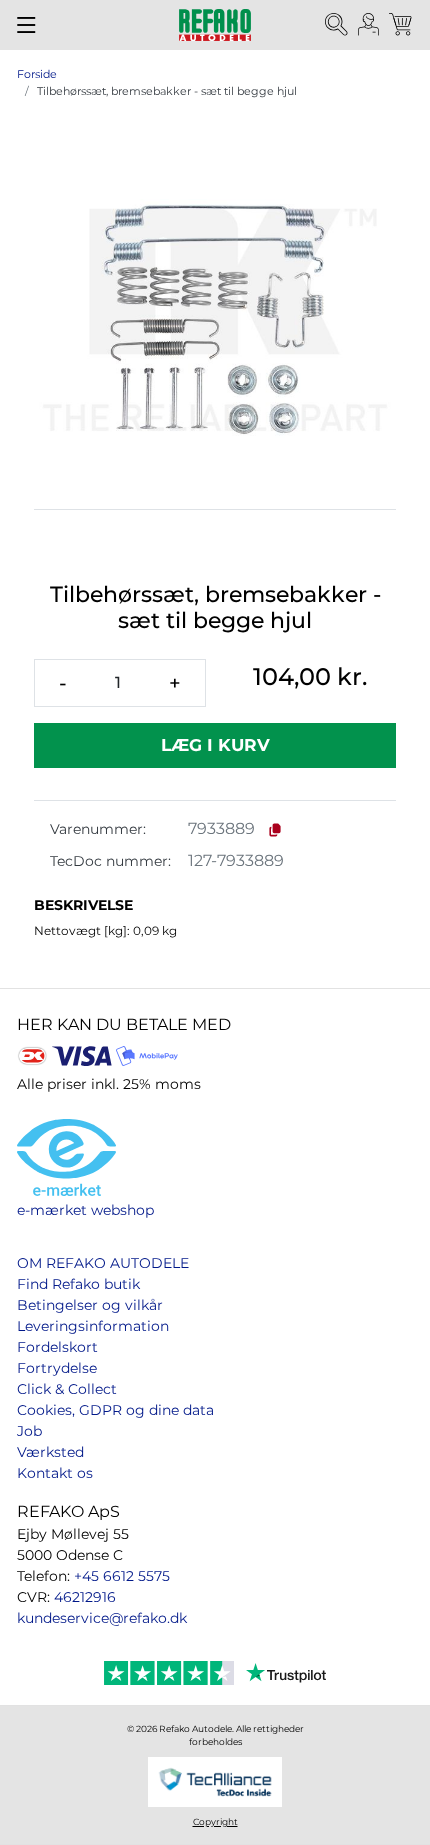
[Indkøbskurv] (402, 25)
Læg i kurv (215, 745)
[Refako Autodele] (215, 25)
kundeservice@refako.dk (102, 1618)
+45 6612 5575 (122, 1576)
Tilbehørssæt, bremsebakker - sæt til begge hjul (167, 91)
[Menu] (26, 25)
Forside (37, 74)
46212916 (85, 1597)
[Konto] (369, 25)
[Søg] (337, 25)
